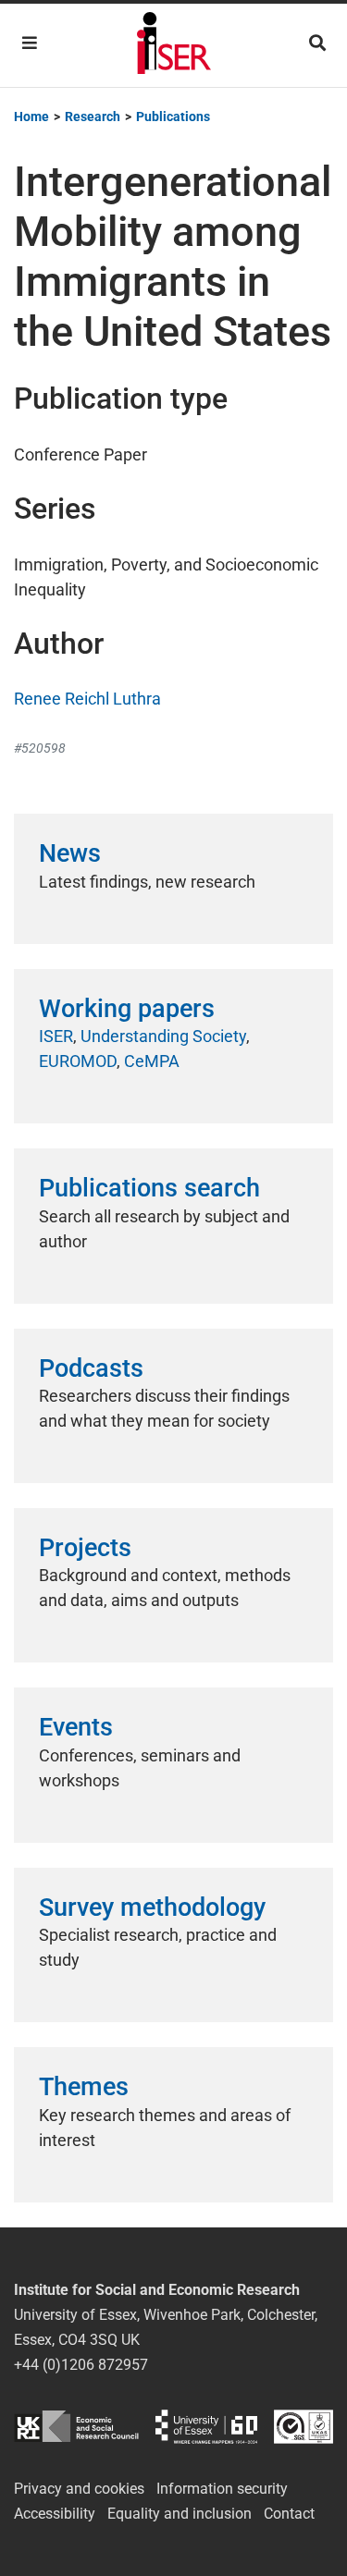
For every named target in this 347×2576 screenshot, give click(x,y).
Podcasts (91, 1368)
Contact (289, 2514)
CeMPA (152, 1061)
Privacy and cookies (79, 2489)
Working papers (127, 1009)
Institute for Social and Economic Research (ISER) (174, 45)
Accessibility (55, 2514)
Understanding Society (163, 1036)
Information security (222, 2489)
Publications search (149, 1188)
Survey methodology (152, 1907)
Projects (85, 1548)
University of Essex (206, 2427)
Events (76, 1727)
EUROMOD (78, 1061)
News (70, 853)
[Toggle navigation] (30, 43)
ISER (56, 1036)
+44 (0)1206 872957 (81, 2365)
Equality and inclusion (180, 2514)
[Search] (317, 43)
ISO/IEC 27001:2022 (304, 2427)
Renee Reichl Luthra (87, 699)
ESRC (76, 2427)
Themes (84, 2087)
